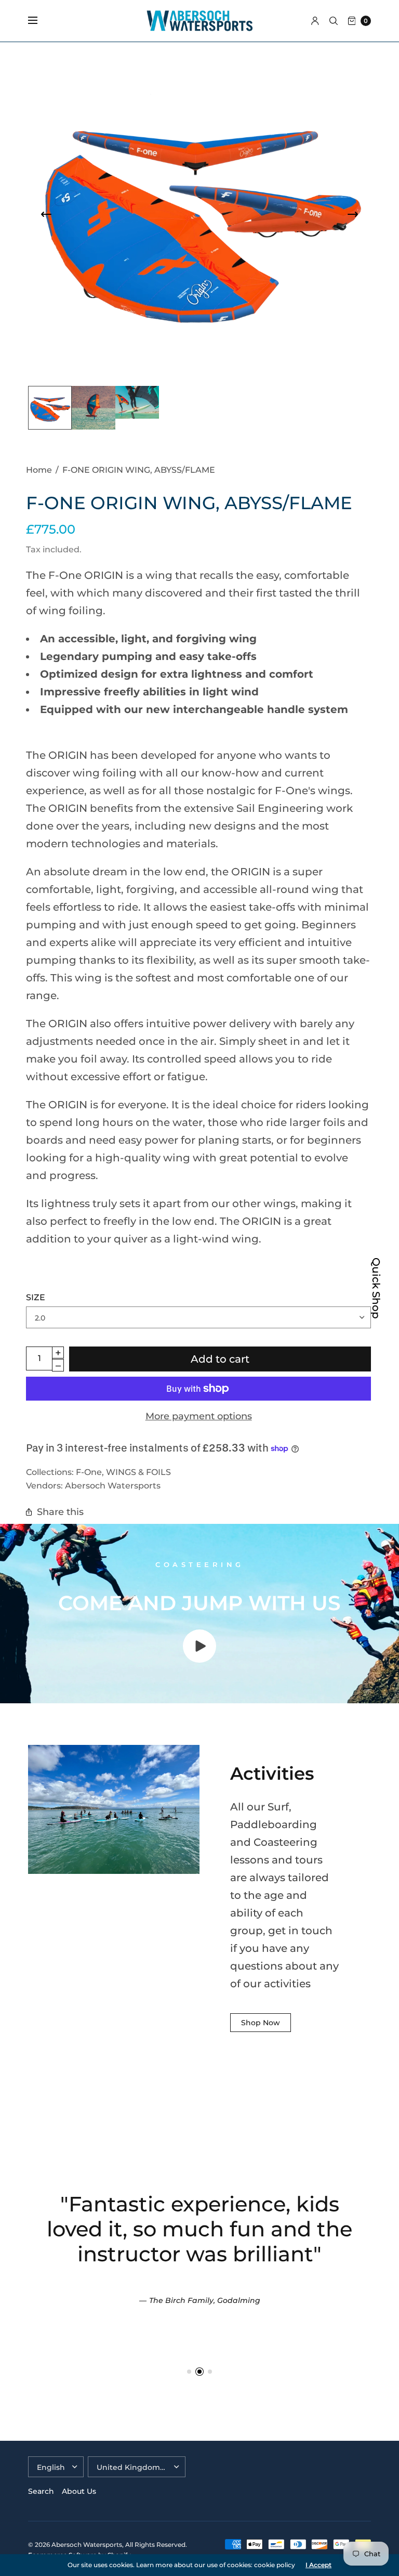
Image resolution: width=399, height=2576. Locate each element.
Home (39, 470)
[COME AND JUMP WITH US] (199, 1659)
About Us (79, 2491)
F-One (89, 1472)
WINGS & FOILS (138, 1472)
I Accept (318, 2565)
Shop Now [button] (261, 2023)
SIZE (36, 1297)
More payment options (199, 1416)
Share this (60, 1512)
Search (41, 2491)
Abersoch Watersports (113, 1485)
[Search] (334, 21)
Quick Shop (376, 1288)
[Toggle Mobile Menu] (39, 21)
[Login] (315, 21)
